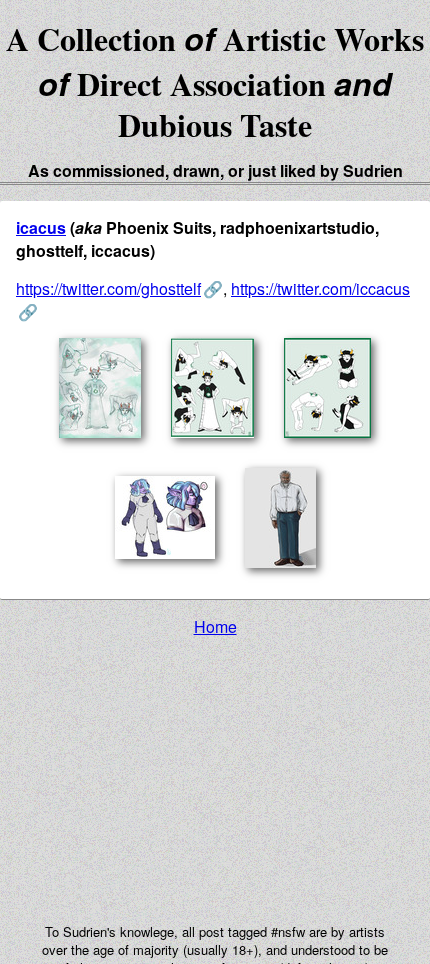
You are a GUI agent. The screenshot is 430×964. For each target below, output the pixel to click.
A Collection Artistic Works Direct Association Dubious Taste (215, 81)
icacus (41, 227)
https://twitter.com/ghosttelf (108, 288)
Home (215, 626)
